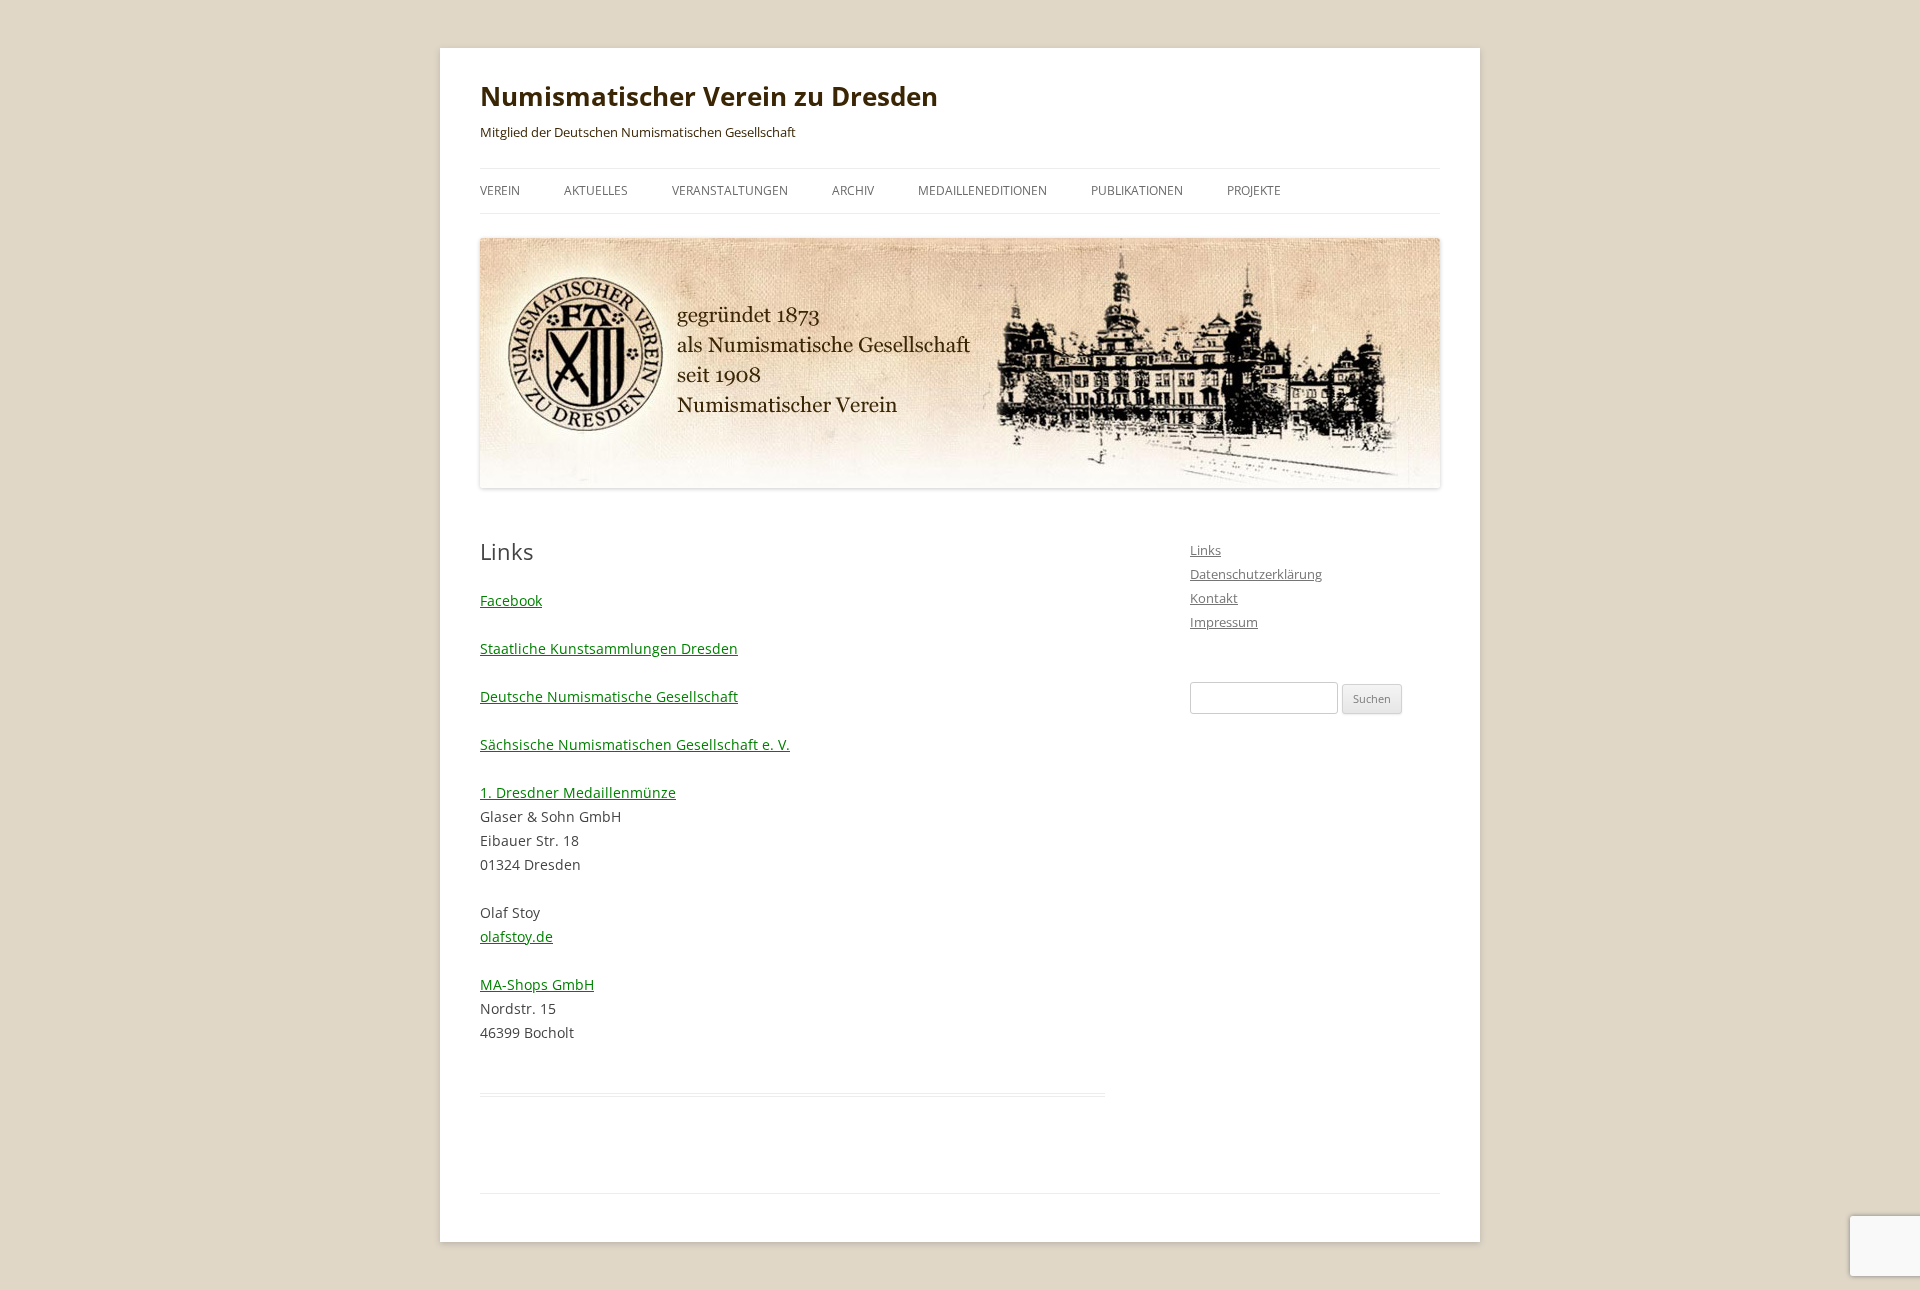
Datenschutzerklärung (1256, 574)
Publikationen (1137, 190)
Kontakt (1214, 598)
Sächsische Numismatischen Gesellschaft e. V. (635, 744)
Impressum (1224, 622)
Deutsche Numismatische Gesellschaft (609, 696)
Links (1205, 550)
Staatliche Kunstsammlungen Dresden (609, 648)
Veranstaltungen (730, 190)
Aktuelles (596, 190)
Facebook (511, 600)
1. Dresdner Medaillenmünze (578, 792)
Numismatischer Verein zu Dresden (709, 96)
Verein (500, 190)
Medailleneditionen (982, 190)
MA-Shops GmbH (537, 984)
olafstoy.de (516, 936)
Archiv (853, 190)
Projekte (1254, 190)
